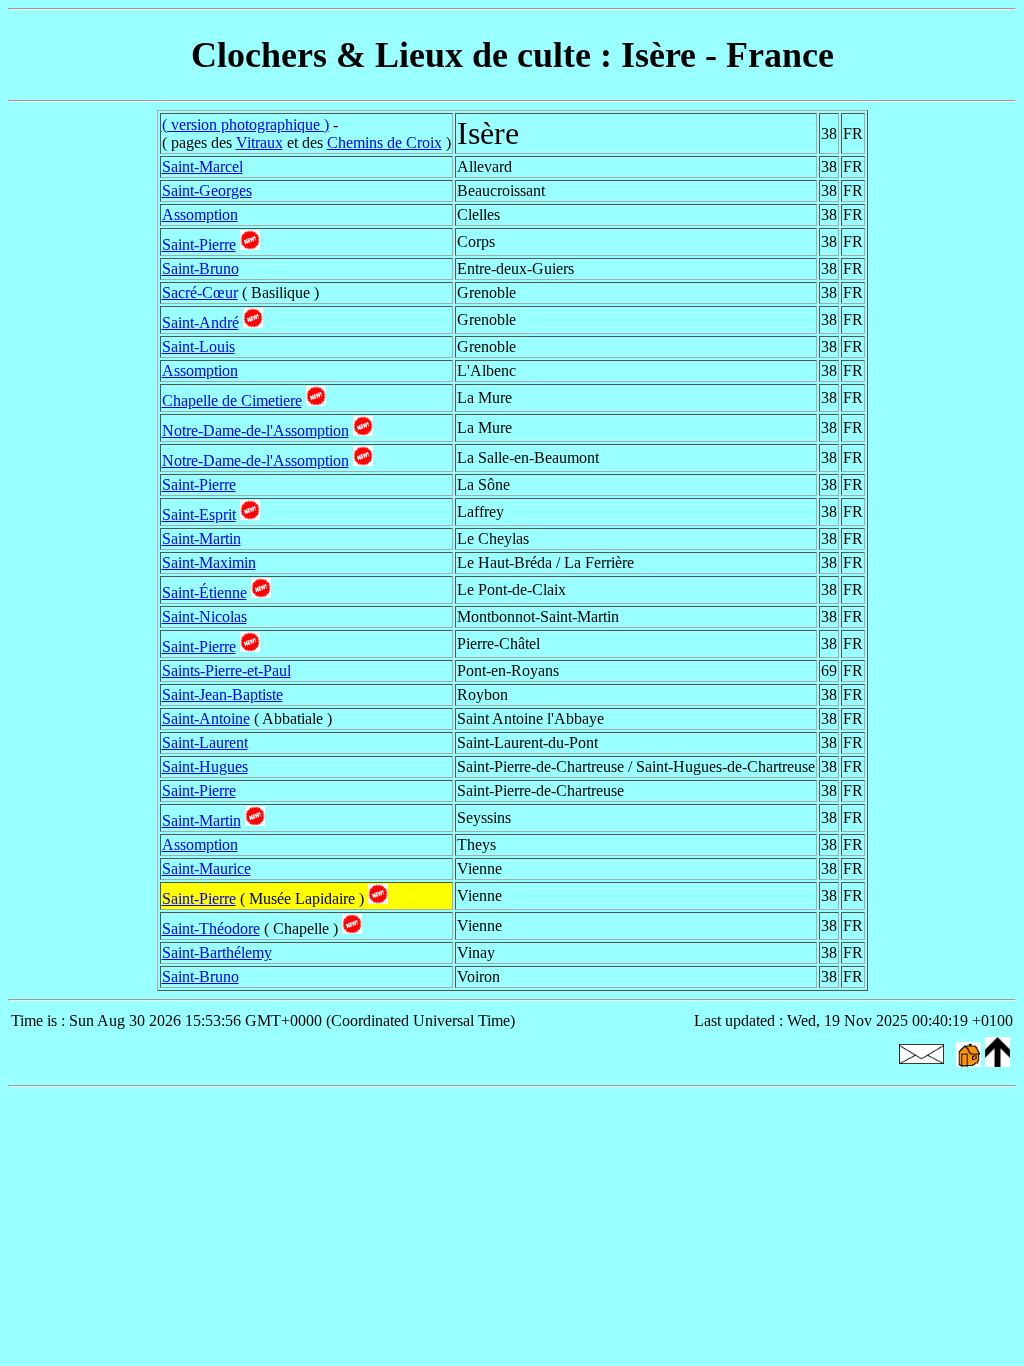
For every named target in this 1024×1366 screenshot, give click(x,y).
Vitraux (259, 142)
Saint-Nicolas (204, 616)
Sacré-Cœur (200, 292)
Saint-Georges (207, 190)
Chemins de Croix (384, 142)
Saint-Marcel (202, 166)
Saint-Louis (198, 346)
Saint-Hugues (205, 766)
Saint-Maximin (209, 562)
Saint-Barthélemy (217, 952)
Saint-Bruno (200, 268)
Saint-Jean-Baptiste (222, 694)
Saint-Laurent (205, 742)
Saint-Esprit (199, 514)
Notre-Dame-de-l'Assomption (255, 430)
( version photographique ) (245, 124)
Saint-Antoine (206, 718)
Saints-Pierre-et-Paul (226, 670)
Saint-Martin (201, 538)
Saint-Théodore (211, 928)
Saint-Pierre (199, 244)
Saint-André (200, 322)
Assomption (200, 214)
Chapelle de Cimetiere (232, 400)
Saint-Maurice (206, 868)
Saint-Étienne (204, 592)
